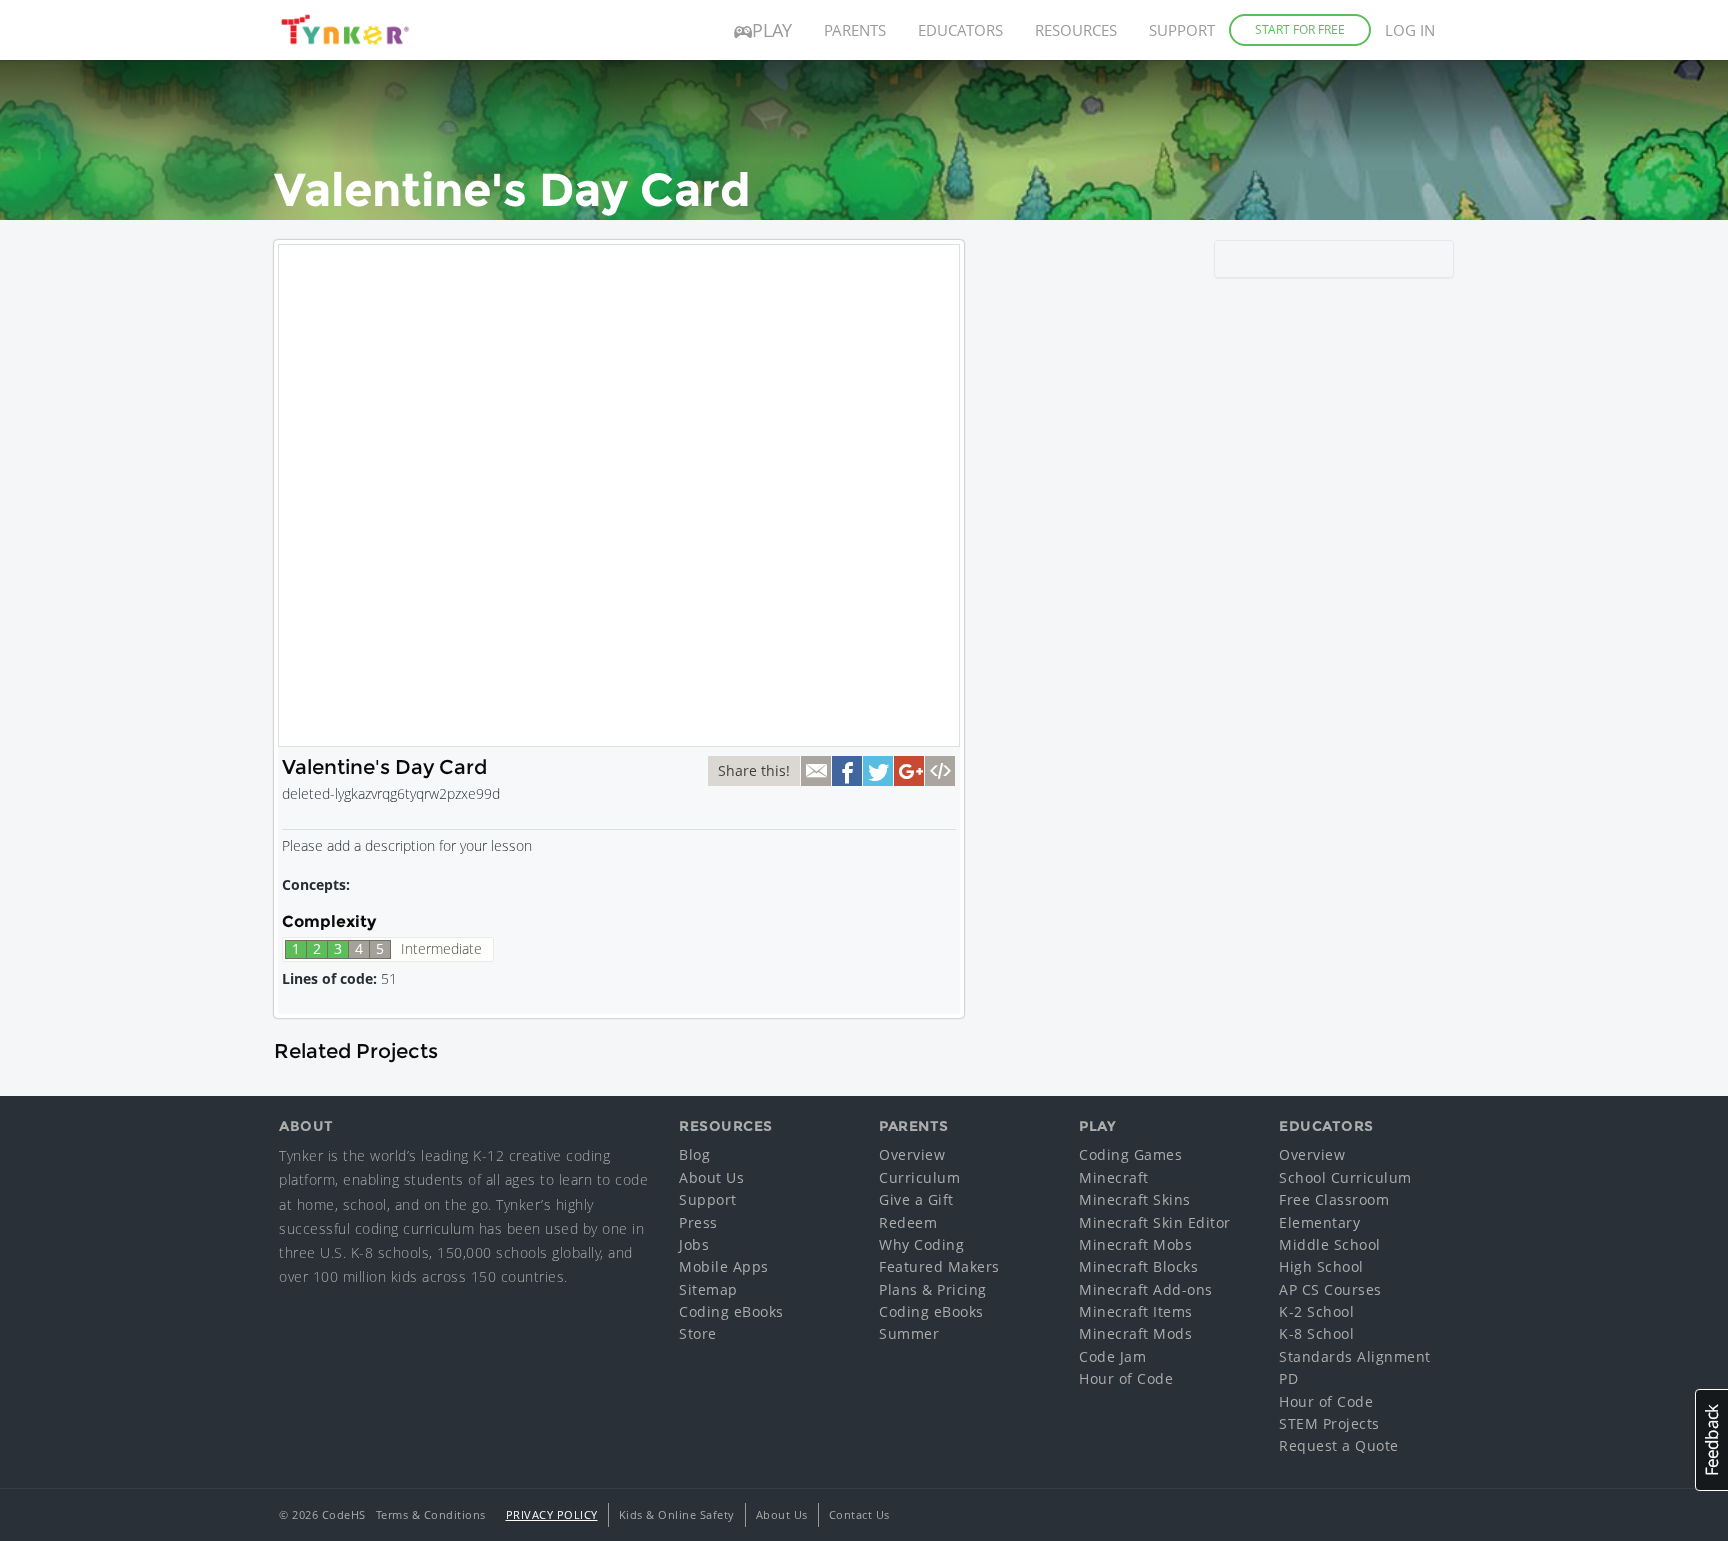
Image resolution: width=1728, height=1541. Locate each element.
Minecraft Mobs (1135, 1244)
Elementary (1319, 1222)
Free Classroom (1334, 1199)
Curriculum (919, 1177)
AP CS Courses (1330, 1289)
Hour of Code (1126, 1378)
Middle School (1330, 1244)
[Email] (816, 771)
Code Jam (1112, 1356)
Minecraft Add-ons (1146, 1289)
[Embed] (940, 771)
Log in (1410, 30)
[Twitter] (878, 771)
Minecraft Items (1136, 1311)
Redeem (908, 1222)
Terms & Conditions (431, 1514)
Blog (694, 1154)
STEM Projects (1329, 1423)
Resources (1076, 30)
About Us (711, 1177)
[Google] (909, 771)
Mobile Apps (724, 1266)
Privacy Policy (552, 1514)
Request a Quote (1339, 1445)
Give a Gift (916, 1199)
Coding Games (1130, 1154)
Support (1182, 30)
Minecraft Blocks (1138, 1266)
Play (772, 30)
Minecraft (1114, 1177)
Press (698, 1222)
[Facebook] (847, 771)
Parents (855, 30)
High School (1321, 1266)
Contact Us (859, 1514)
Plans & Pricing (933, 1289)
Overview (912, 1154)
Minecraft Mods (1135, 1333)
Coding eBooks (731, 1311)
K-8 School (1316, 1333)
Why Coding (921, 1244)
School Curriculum (1345, 1177)
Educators (960, 30)
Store (698, 1333)
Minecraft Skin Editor (1155, 1222)
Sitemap (708, 1289)
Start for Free (1300, 29)
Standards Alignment (1355, 1356)
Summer (909, 1333)
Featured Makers (939, 1266)
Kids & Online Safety (677, 1514)
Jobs (694, 1244)
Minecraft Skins (1135, 1199)
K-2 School (1316, 1311)
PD (1288, 1378)
